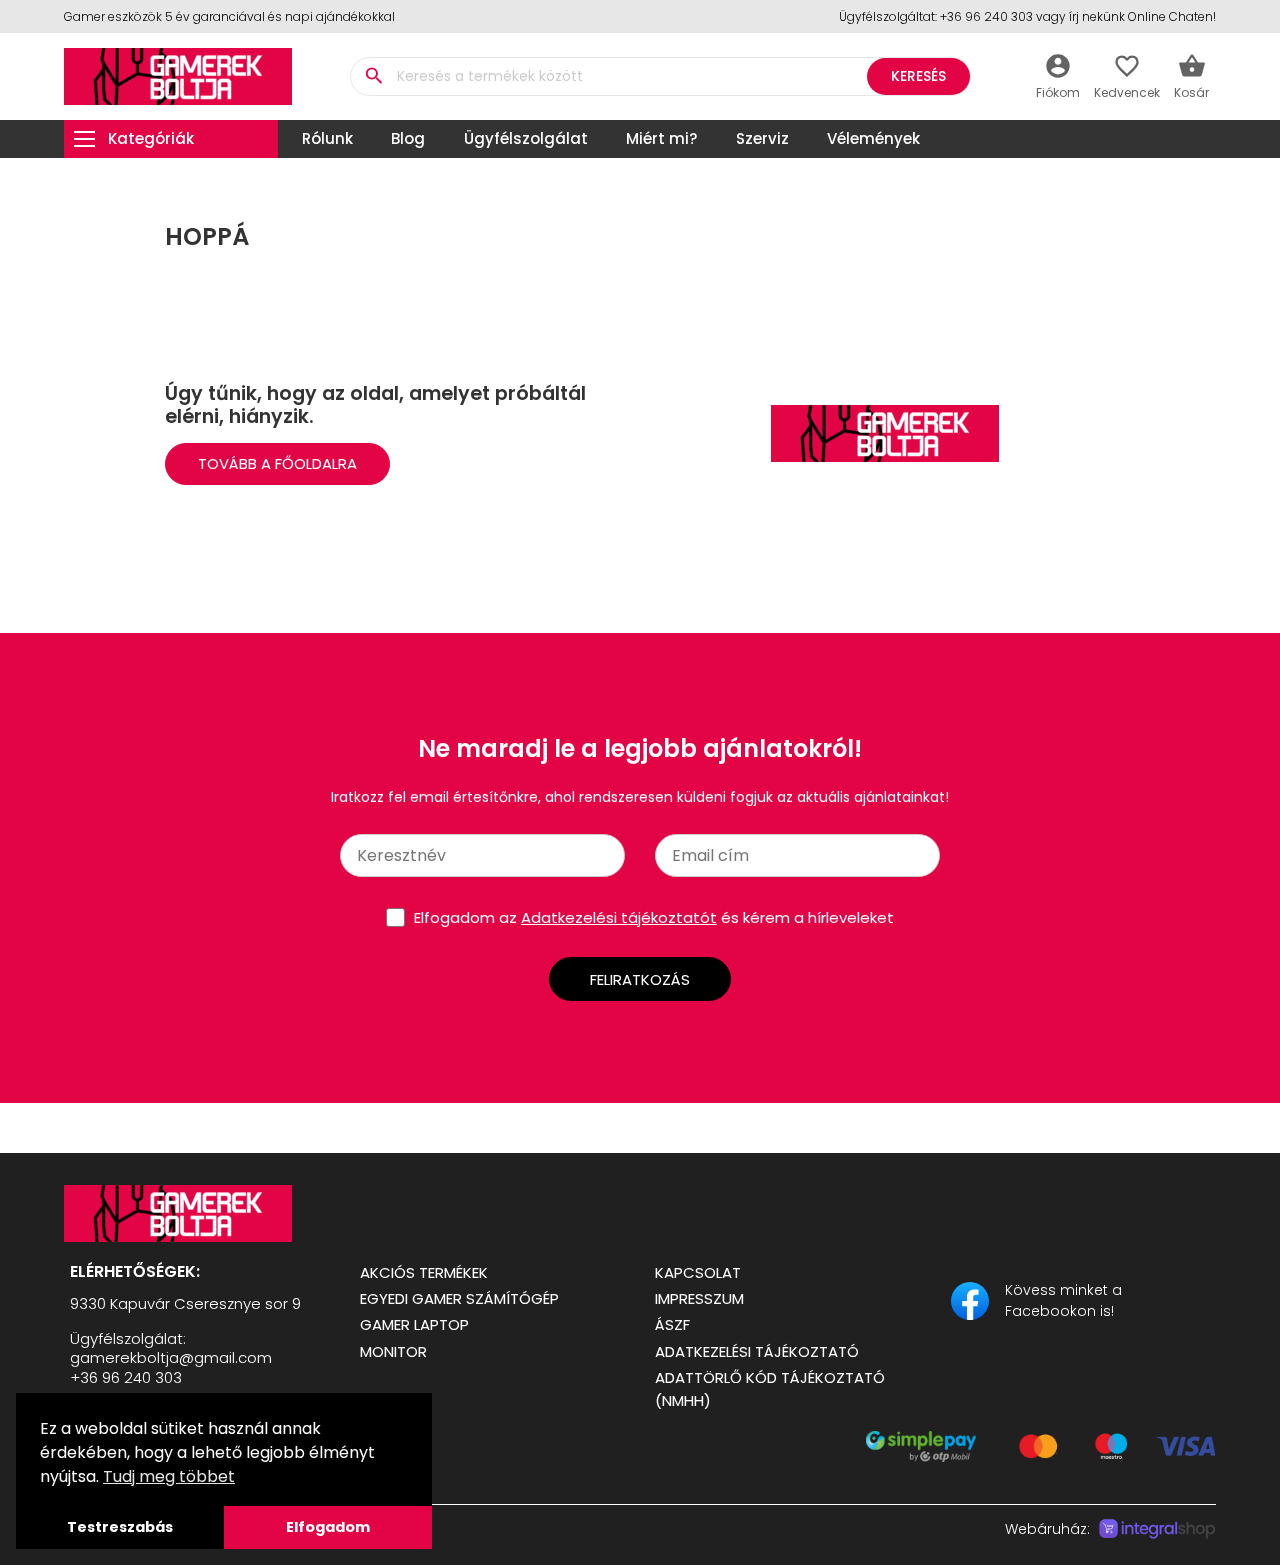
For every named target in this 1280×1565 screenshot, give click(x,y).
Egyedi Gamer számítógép (459, 1298)
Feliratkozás (640, 979)
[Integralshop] (1157, 1529)
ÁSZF (672, 1324)
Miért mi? (661, 138)
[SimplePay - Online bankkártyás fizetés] (1041, 1456)
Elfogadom (328, 1527)
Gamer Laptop (414, 1324)
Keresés (918, 76)
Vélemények (873, 138)
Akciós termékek (424, 1272)
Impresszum (699, 1298)
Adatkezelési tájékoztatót (619, 917)
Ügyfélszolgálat (526, 138)
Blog (408, 138)
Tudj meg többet (169, 1476)
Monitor (393, 1351)
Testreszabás (120, 1527)
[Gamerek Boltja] (196, 1213)
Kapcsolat (698, 1272)
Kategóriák (151, 138)
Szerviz (762, 138)
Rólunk (327, 138)
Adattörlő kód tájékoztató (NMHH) (770, 1389)
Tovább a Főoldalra (277, 463)
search (373, 76)
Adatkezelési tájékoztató (757, 1351)
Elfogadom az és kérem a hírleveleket (654, 917)
